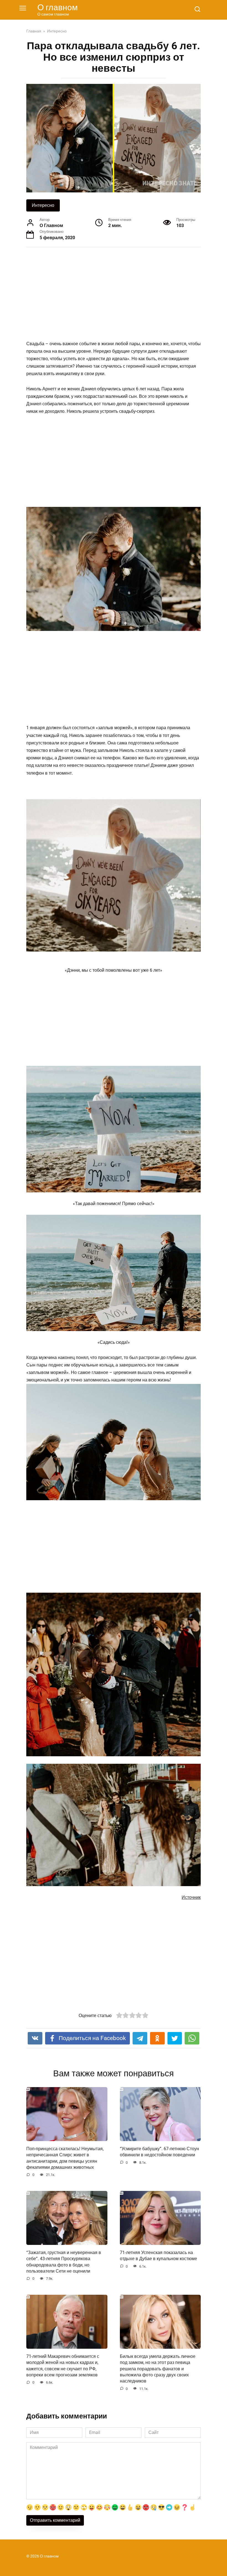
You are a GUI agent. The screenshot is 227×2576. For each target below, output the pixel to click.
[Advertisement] (114, 295)
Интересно (43, 205)
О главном (58, 7)
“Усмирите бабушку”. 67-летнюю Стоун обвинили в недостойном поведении (159, 2151)
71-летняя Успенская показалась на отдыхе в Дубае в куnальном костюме (158, 2255)
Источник (191, 1897)
